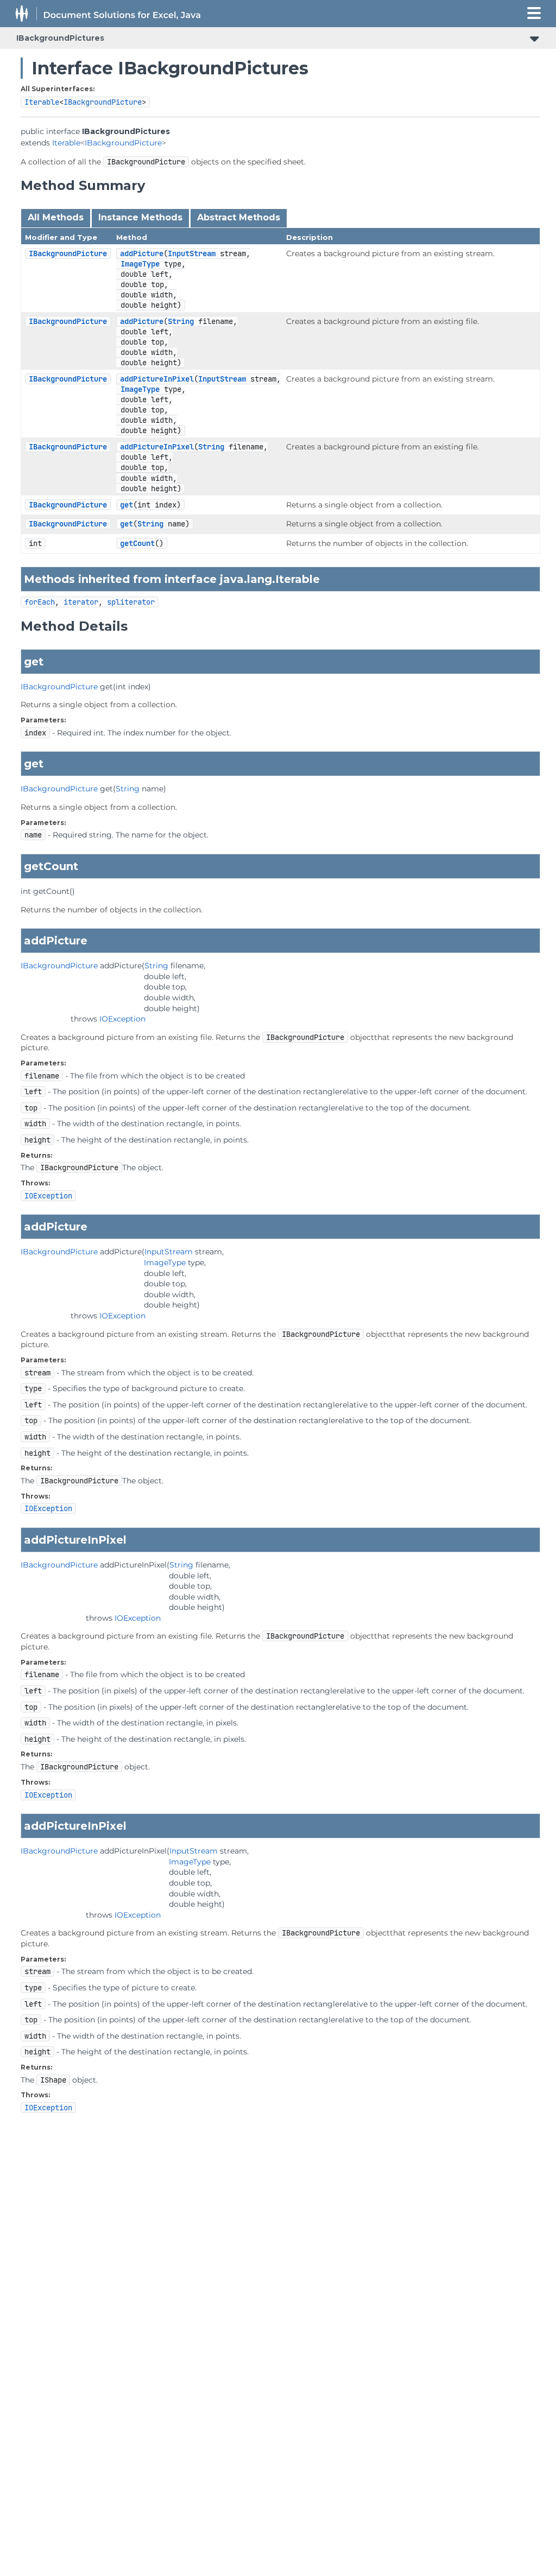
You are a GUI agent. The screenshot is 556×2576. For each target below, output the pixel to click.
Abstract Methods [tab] (239, 217)
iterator (81, 602)
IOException (122, 1019)
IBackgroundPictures (60, 38)
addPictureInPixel (157, 379)
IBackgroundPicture (103, 102)
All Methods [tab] (56, 217)
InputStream (192, 253)
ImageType (140, 264)
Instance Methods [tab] (140, 217)
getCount (137, 543)
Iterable (42, 102)
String (181, 321)
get (127, 505)
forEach (40, 602)
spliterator (131, 602)
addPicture (142, 253)
